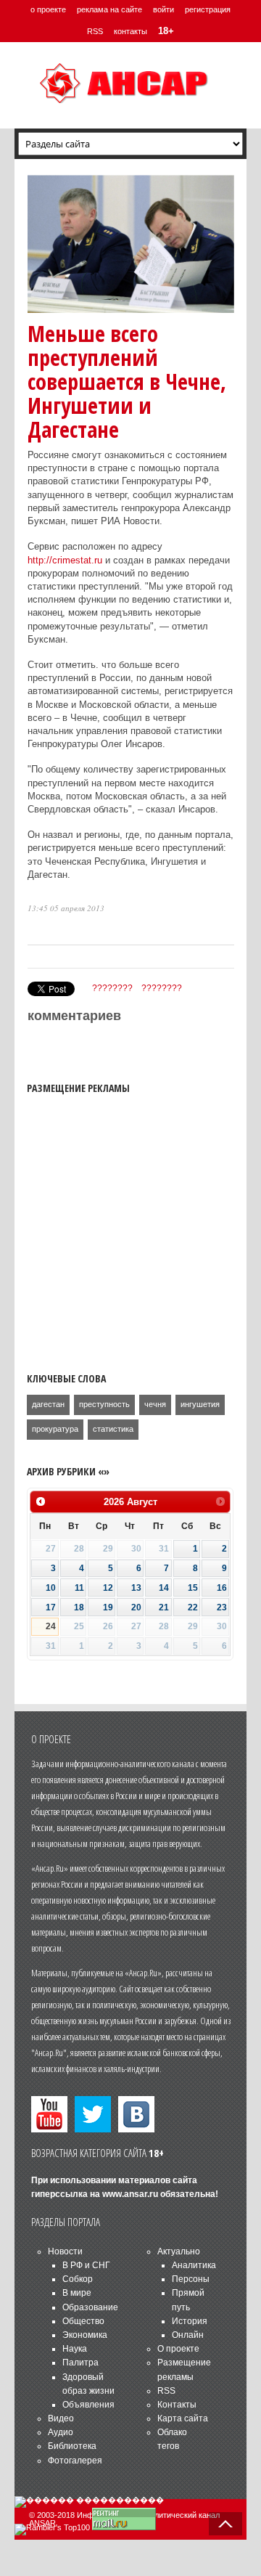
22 (193, 1607)
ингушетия (200, 1404)
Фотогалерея (75, 2461)
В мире (77, 2293)
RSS (95, 31)
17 (51, 1607)
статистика (113, 1429)
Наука (75, 2349)
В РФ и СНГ (86, 2265)
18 (79, 1607)
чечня (155, 1404)
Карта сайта (183, 2418)
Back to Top (225, 2524)
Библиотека (72, 2446)
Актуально (179, 2251)
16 (222, 1588)
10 (51, 1588)
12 (108, 1588)
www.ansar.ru (130, 2194)
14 (164, 1588)
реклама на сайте (109, 9)
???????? (112, 988)
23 (222, 1607)
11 (79, 1588)
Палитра (80, 2363)
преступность (104, 1404)
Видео (61, 2418)
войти (163, 9)
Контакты (177, 2405)
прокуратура (55, 1429)
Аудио (61, 2432)
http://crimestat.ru (65, 560)
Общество (83, 2321)
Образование (90, 2307)
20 (136, 1607)
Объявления (88, 2405)
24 (51, 1626)
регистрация (208, 9)
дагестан (48, 1404)
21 (164, 1607)
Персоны (191, 2279)
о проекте (48, 9)
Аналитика (194, 2265)
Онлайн (188, 2335)
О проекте (178, 2349)
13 (136, 1588)
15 (193, 1588)
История (190, 2321)
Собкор (78, 2279)
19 (108, 1607)
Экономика (85, 2335)
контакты (130, 31)
